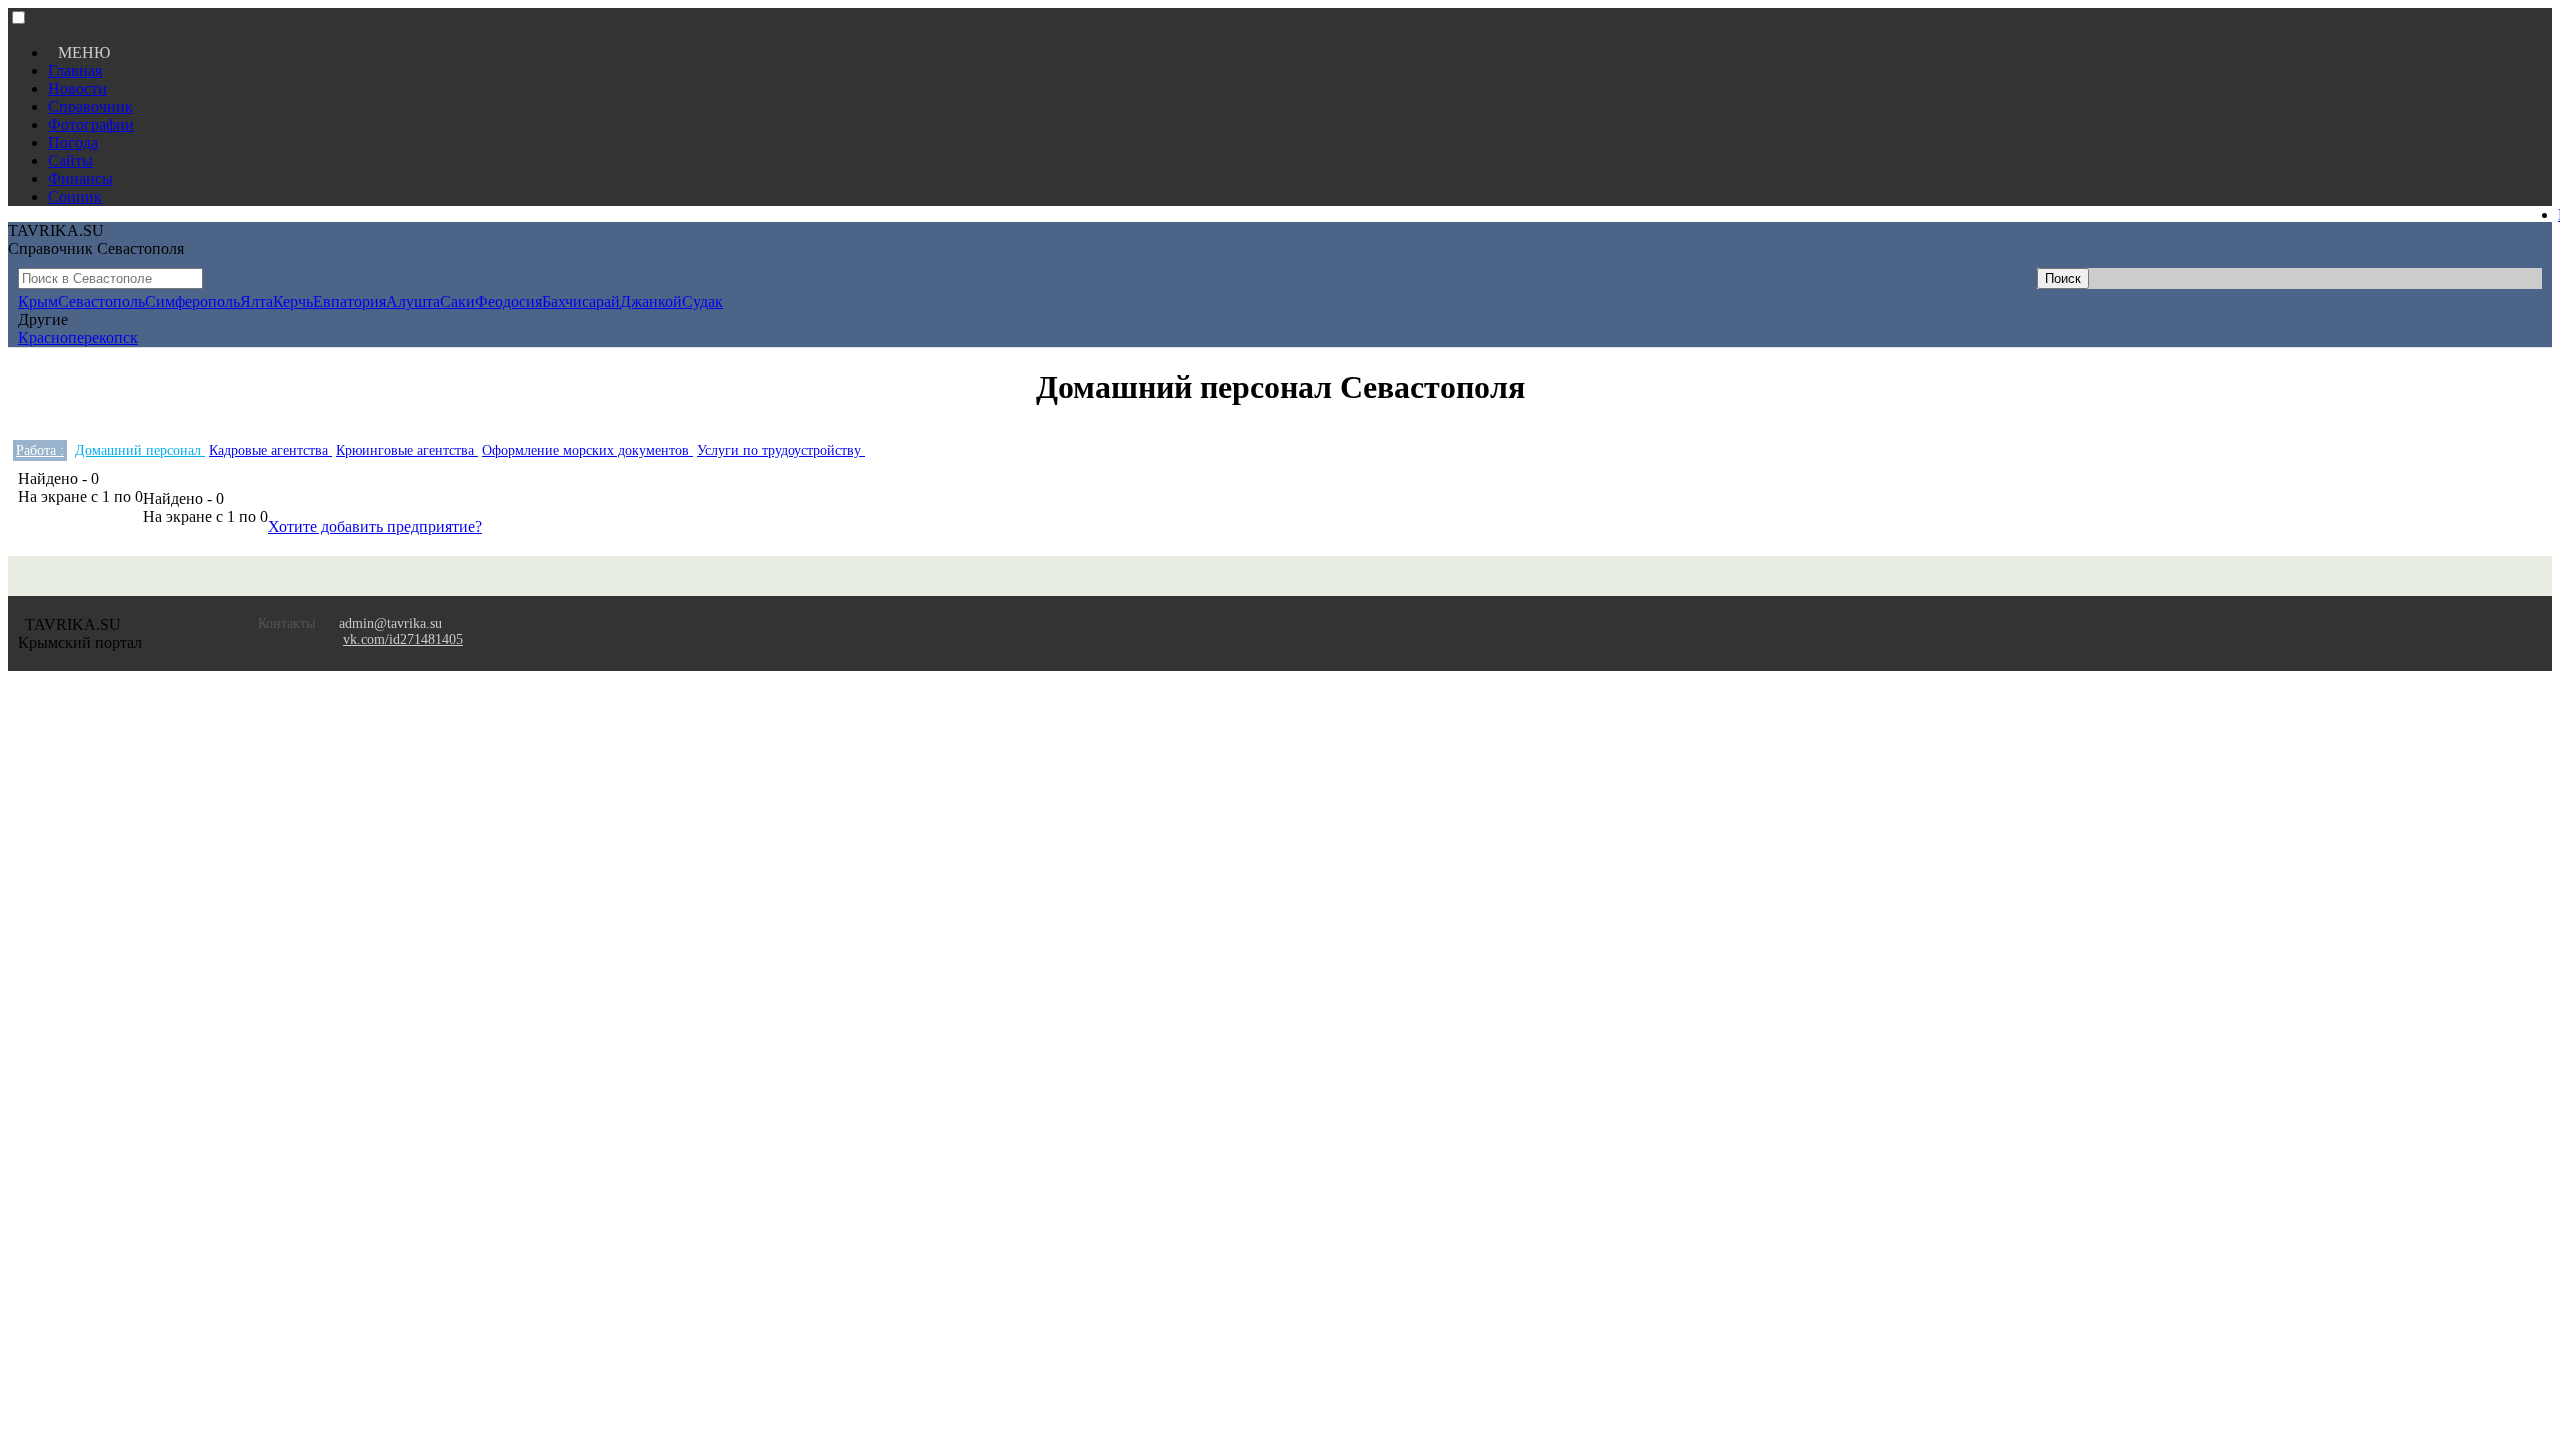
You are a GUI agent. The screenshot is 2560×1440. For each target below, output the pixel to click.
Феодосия (508, 301)
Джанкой (651, 301)
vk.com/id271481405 (403, 639)
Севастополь (101, 301)
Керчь (293, 301)
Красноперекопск (78, 337)
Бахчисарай (581, 301)
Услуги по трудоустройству (781, 450)
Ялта (256, 301)
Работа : (40, 450)
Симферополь (192, 301)
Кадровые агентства (270, 450)
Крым (38, 301)
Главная (75, 70)
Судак (702, 301)
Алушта (413, 301)
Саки (457, 301)
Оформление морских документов (587, 450)
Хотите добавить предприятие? (375, 526)
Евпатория (349, 301)
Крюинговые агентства (407, 450)
